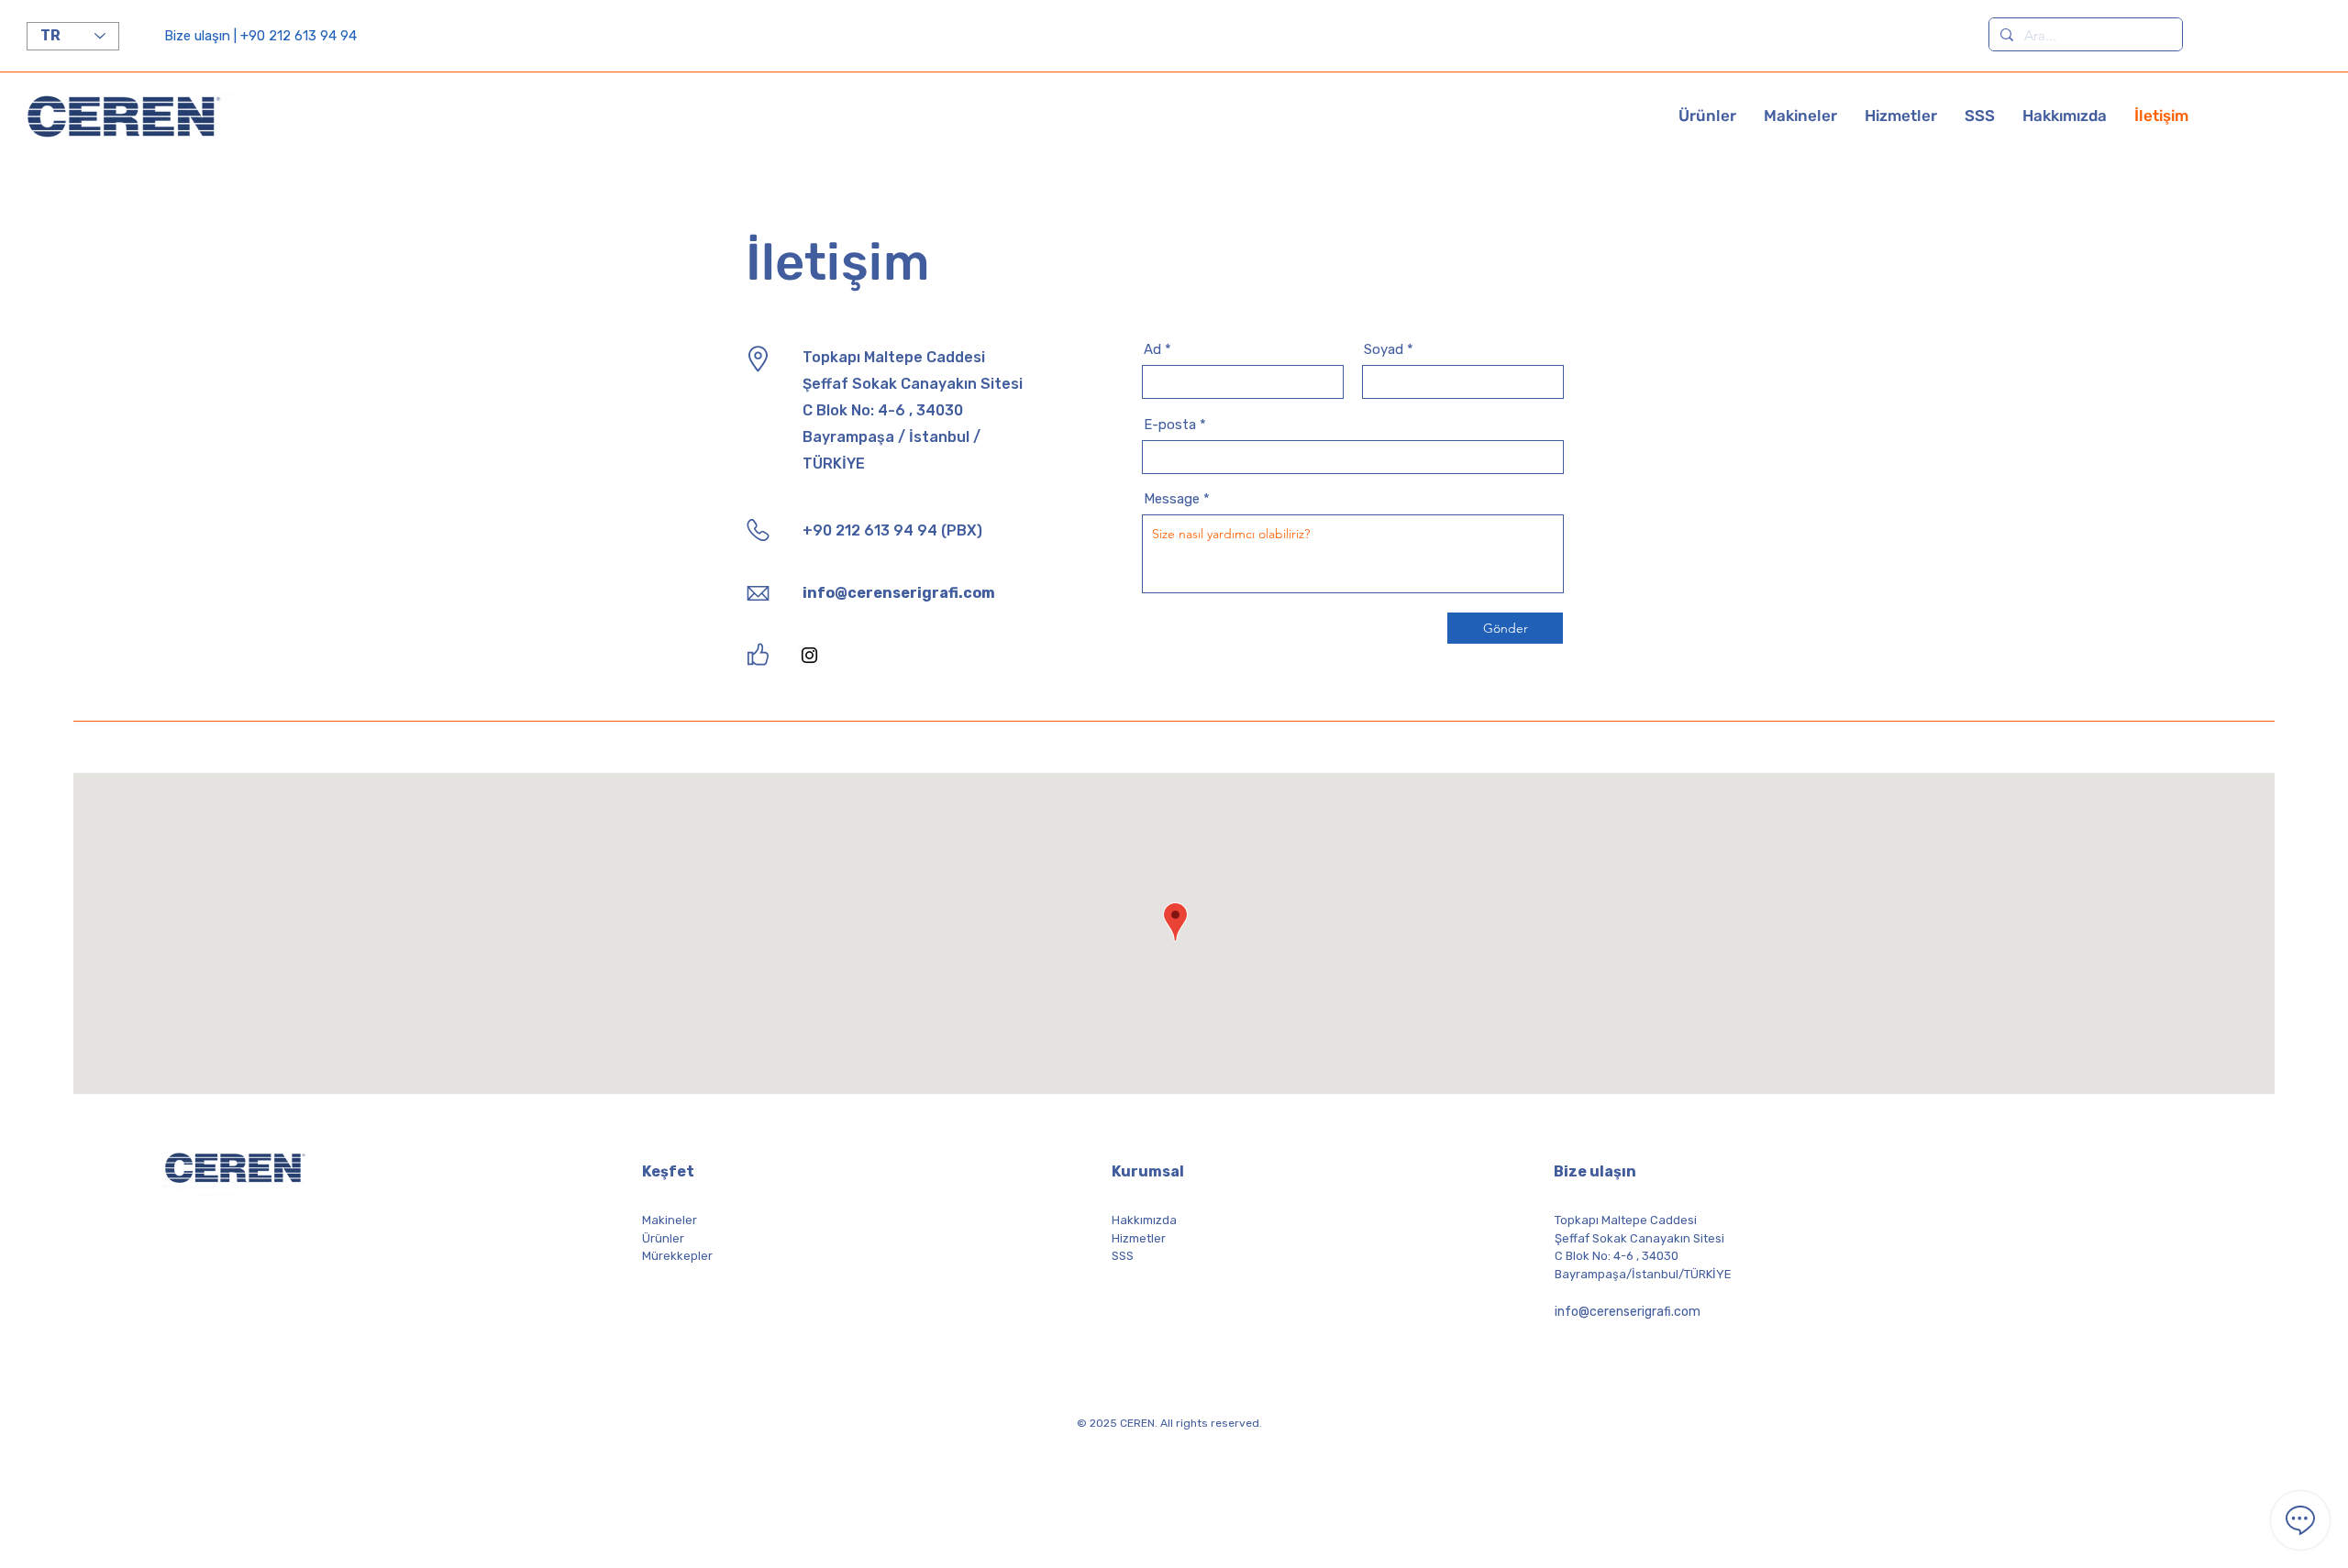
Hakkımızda (1144, 1220)
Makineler (670, 1220)
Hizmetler (1139, 1238)
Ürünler (663, 1238)
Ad (1152, 350)
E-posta (1170, 425)
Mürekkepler (677, 1256)
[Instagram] (809, 655)
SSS (1123, 1256)
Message (1172, 499)
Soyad (1384, 350)
